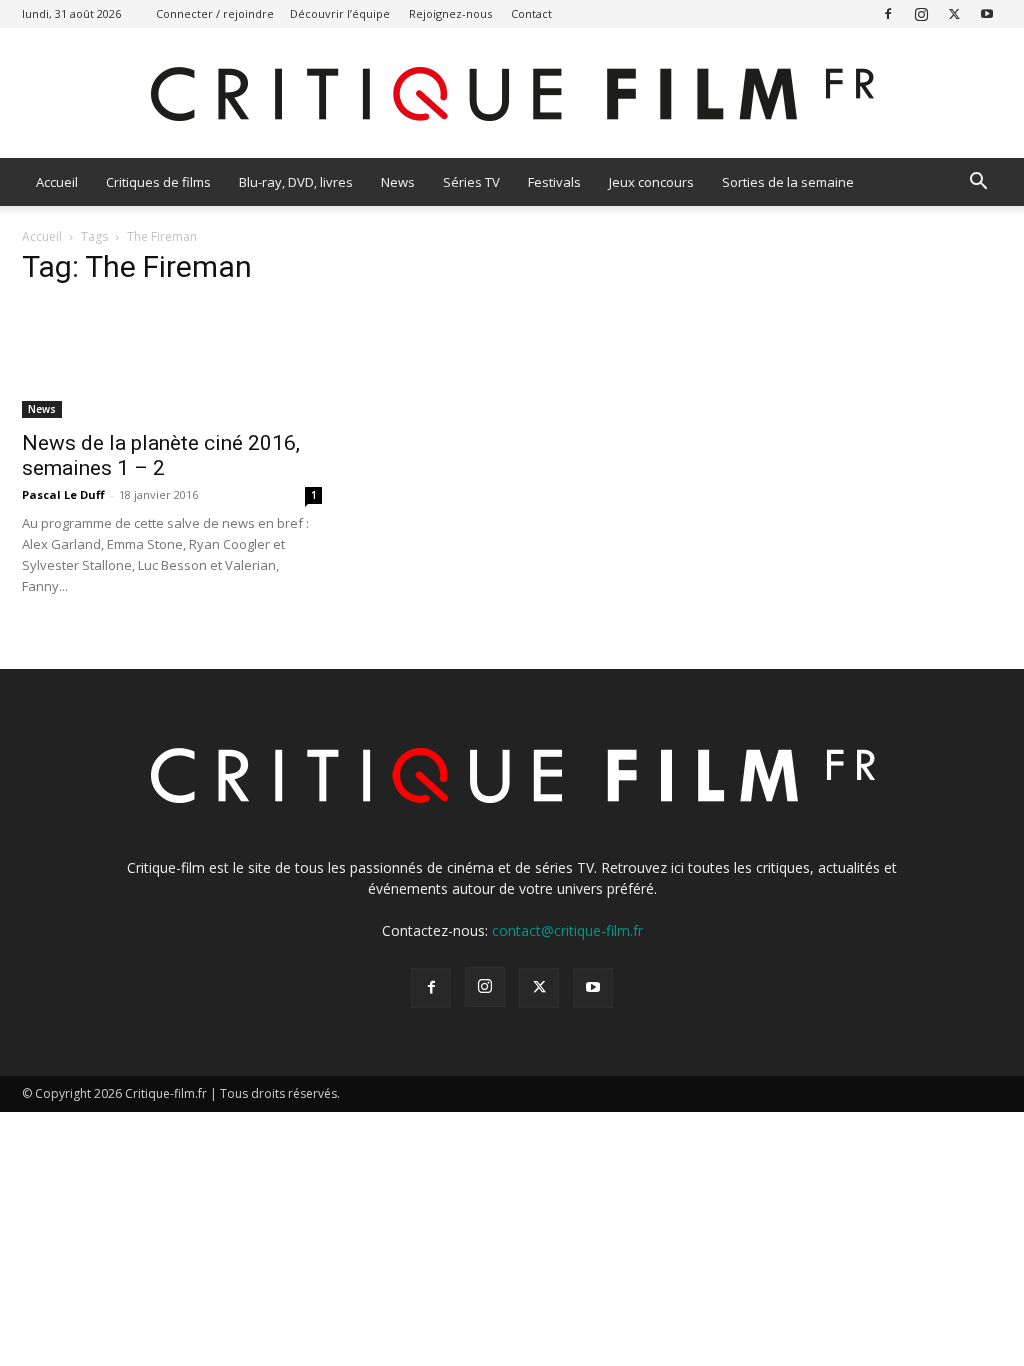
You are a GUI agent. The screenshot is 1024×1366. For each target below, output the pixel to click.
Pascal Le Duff (63, 494)
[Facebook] (888, 13)
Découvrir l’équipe (340, 13)
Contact (531, 13)
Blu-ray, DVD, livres (296, 182)
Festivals (554, 182)
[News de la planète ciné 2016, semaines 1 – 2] (172, 361)
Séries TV (471, 182)
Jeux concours (651, 182)
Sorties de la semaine (788, 182)
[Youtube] (987, 13)
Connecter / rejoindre (215, 13)
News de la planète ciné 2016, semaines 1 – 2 (161, 455)
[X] (954, 13)
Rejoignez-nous (450, 13)
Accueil (57, 182)
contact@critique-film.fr (567, 930)
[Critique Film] (512, 94)
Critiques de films (158, 182)
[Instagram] (921, 13)
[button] (978, 183)
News (398, 182)
